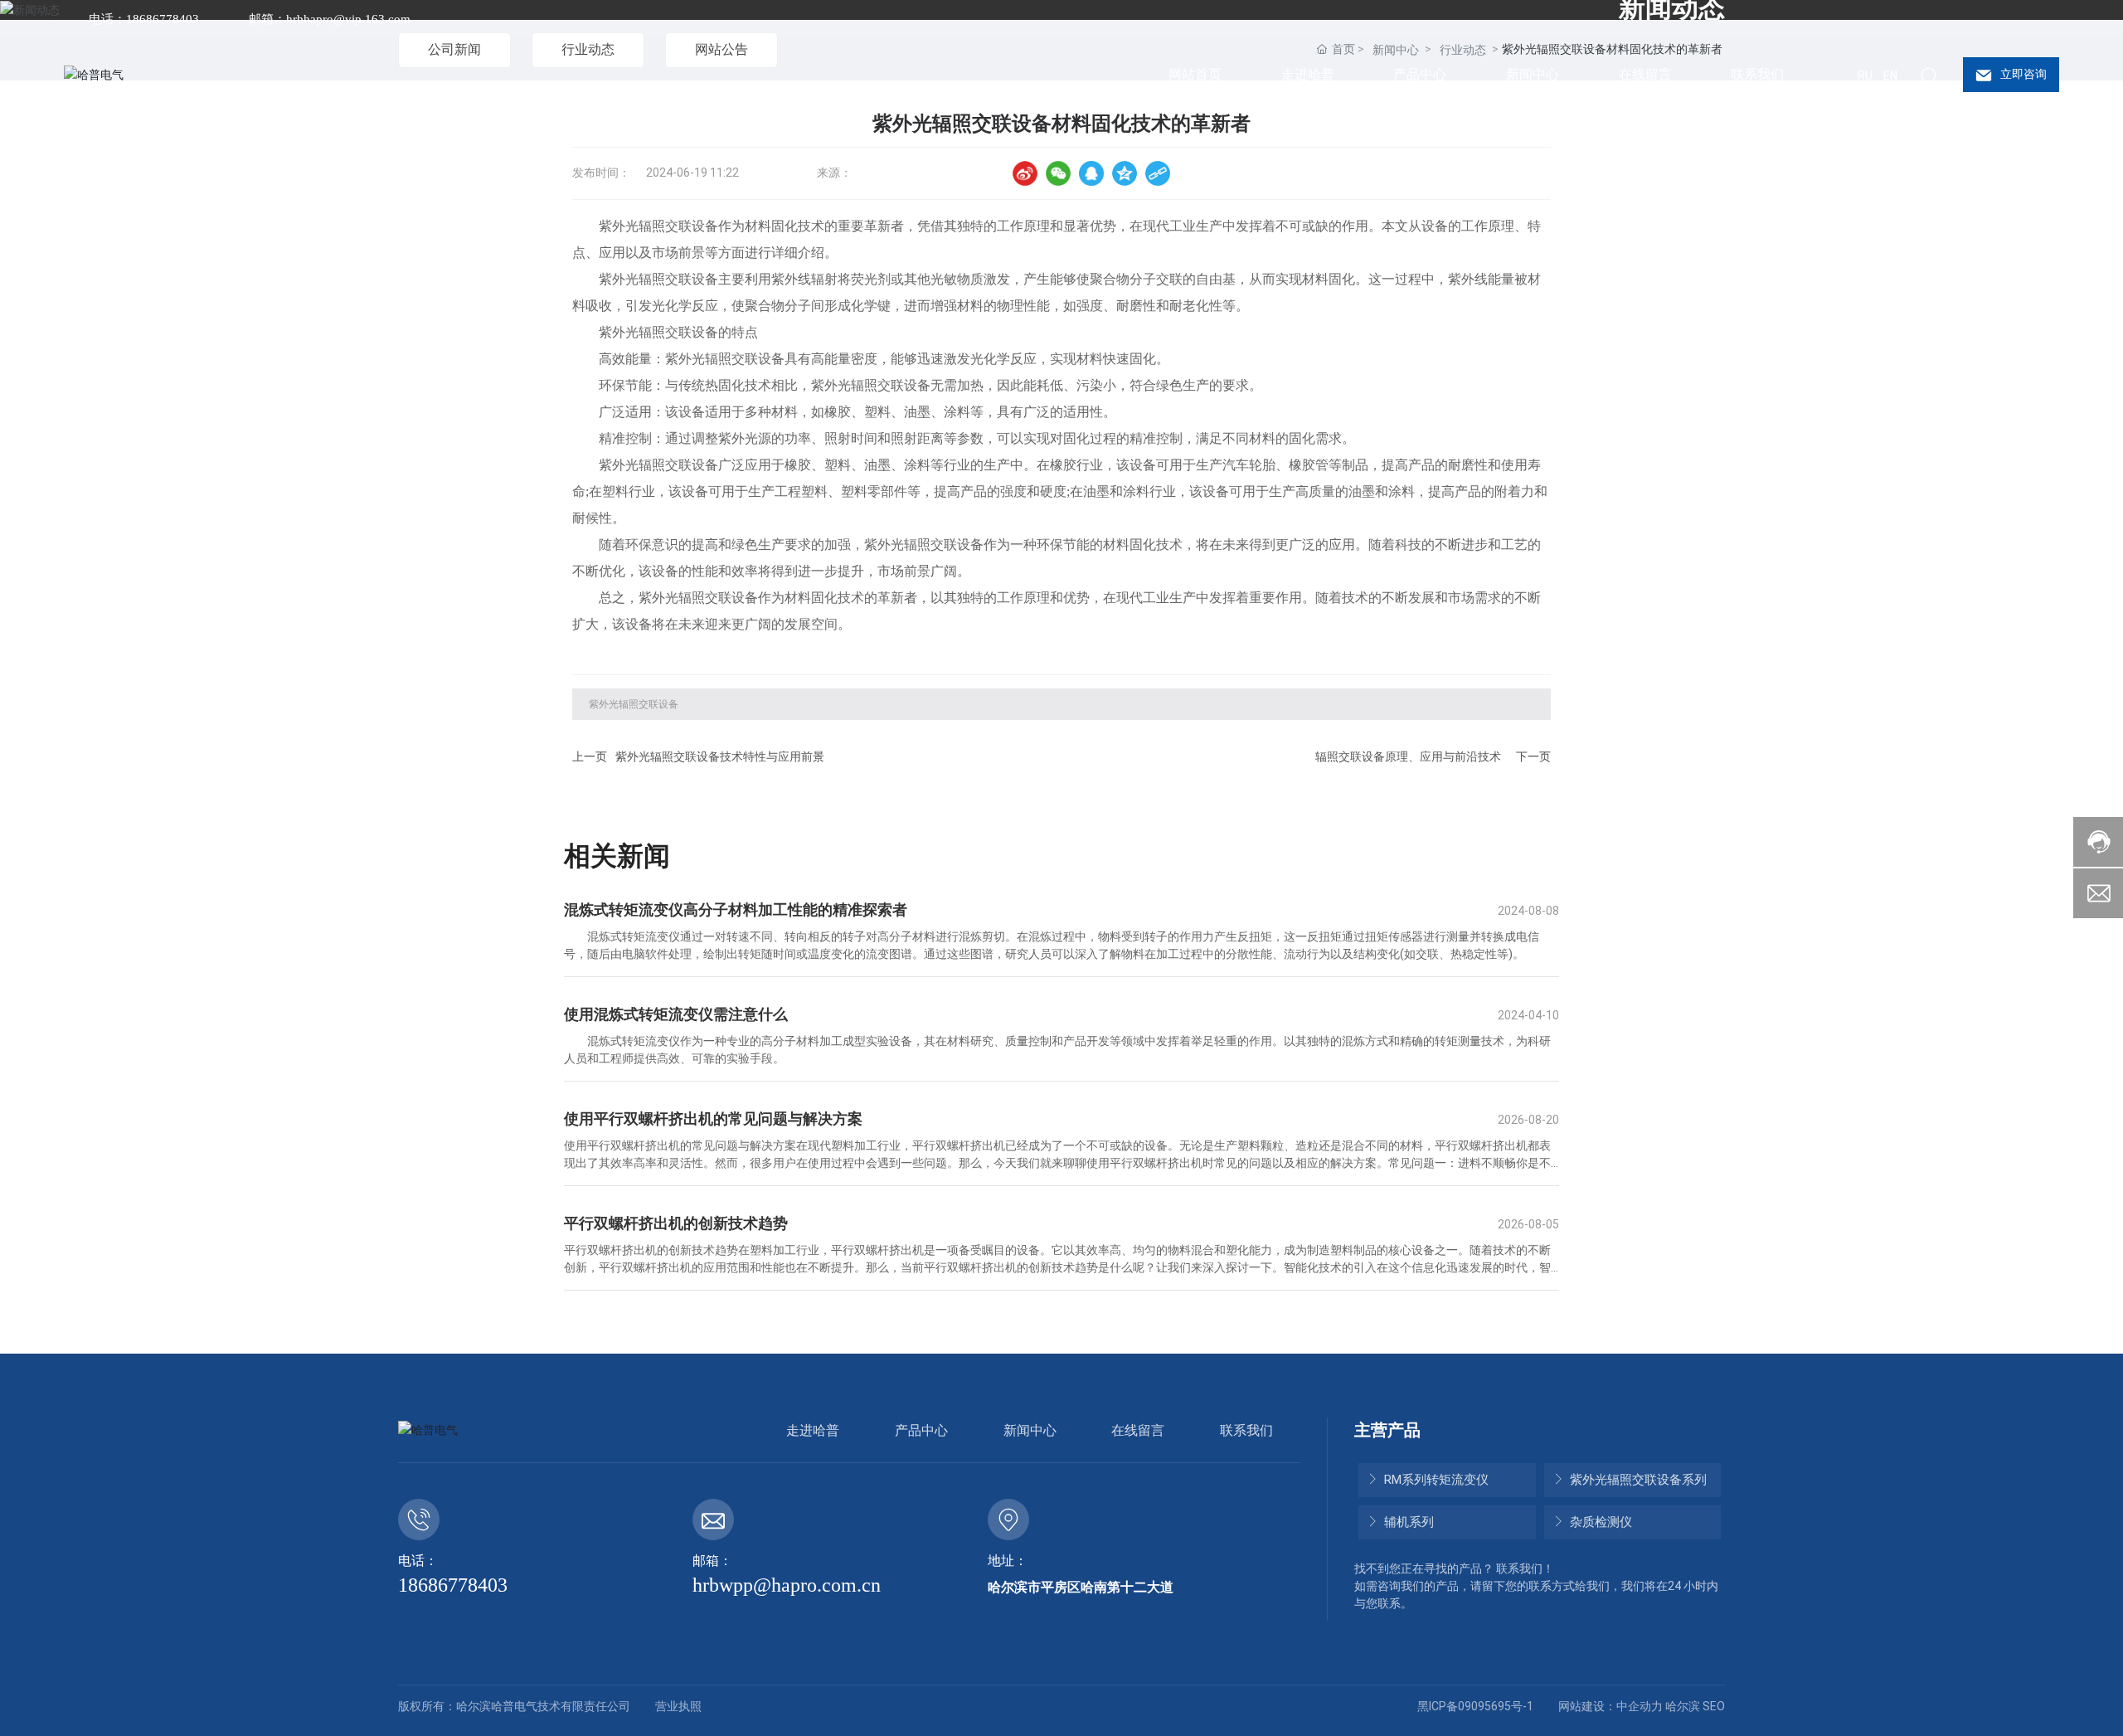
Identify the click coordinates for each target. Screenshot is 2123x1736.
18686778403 (453, 1585)
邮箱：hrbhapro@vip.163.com (330, 19)
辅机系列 (1407, 1522)
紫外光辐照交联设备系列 (1637, 1480)
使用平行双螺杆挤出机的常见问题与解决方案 (713, 1118)
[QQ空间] (1125, 173)
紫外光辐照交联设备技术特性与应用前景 (720, 756)
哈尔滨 (1683, 1706)
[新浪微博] (1025, 173)
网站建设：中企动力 (1610, 1706)
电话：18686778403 (144, 19)
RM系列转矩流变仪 (1435, 1480)
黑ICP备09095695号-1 (1475, 1706)
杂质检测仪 (1599, 1522)
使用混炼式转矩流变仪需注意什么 (676, 1014)
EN (1890, 75)
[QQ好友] (1091, 173)
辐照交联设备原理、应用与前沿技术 (1408, 756)
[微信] (1058, 173)
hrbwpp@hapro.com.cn (787, 1585)
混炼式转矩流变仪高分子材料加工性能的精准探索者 (736, 909)
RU (1865, 75)
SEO (1714, 1706)
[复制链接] (1158, 173)
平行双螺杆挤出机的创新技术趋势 (676, 1223)
